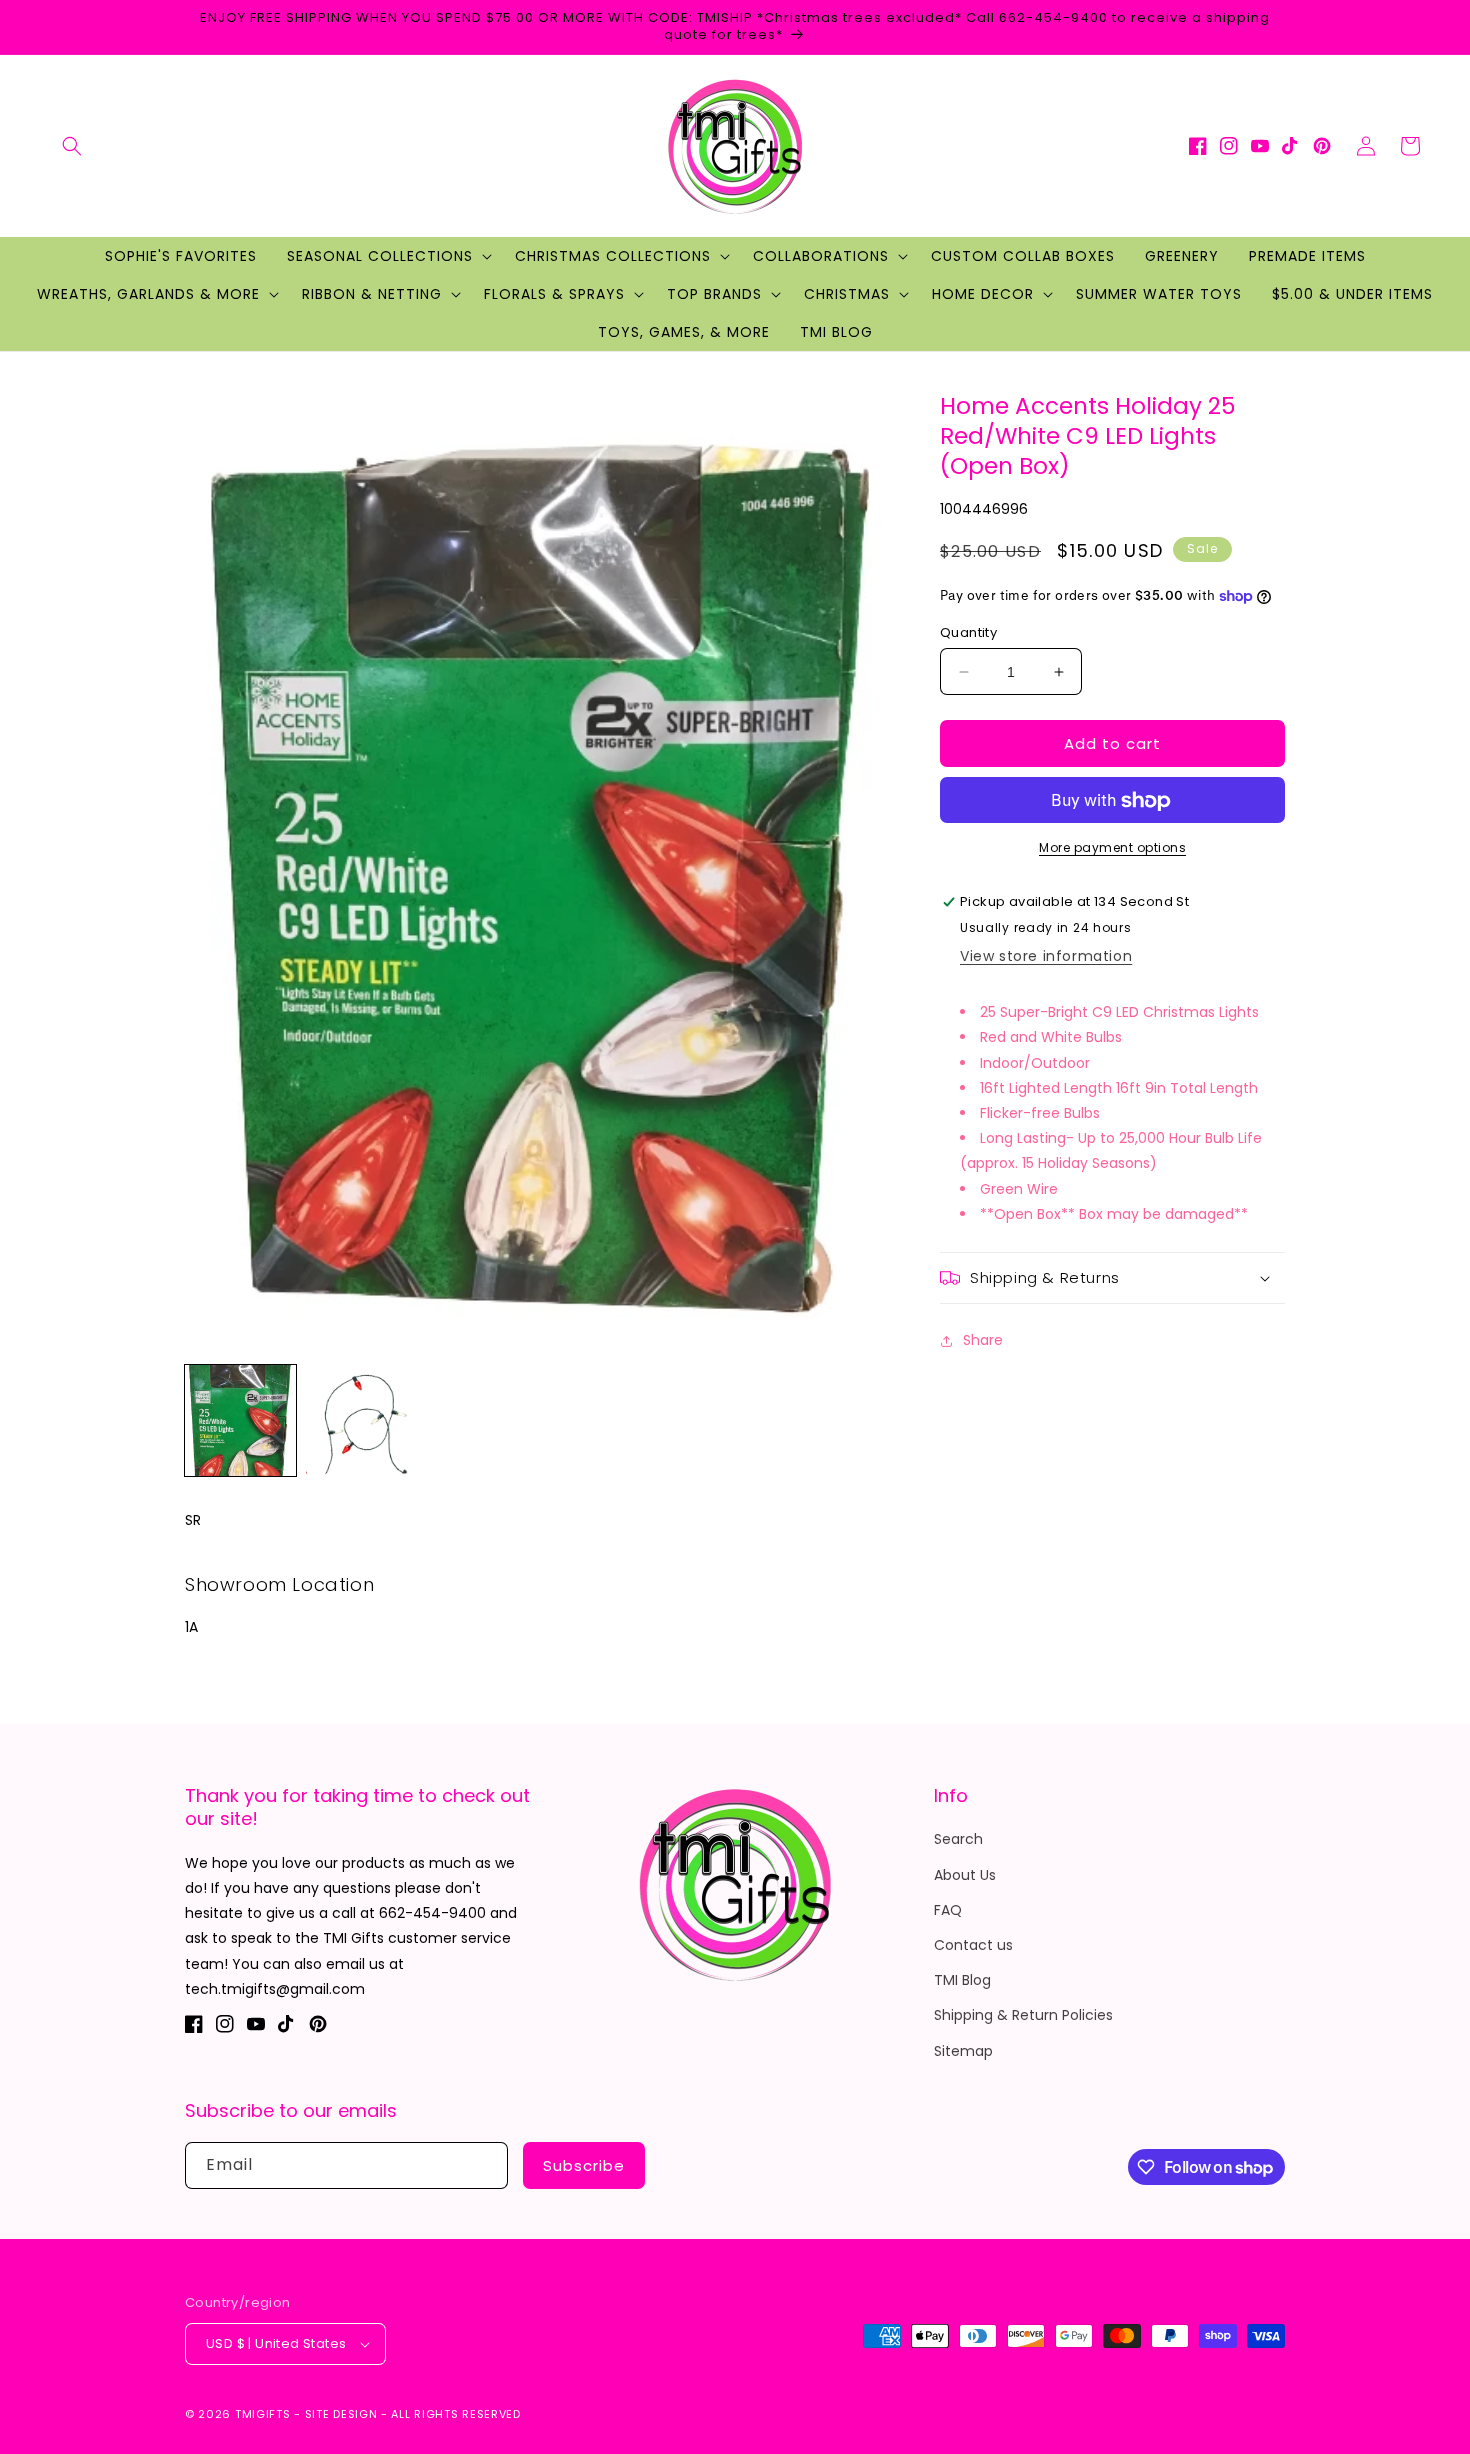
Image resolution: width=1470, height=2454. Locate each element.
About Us (965, 1875)
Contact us (973, 1945)
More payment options (1112, 848)
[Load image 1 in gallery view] (240, 1420)
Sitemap (963, 2051)
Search (958, 1839)
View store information (1046, 957)
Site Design (341, 2414)
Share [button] (983, 1341)
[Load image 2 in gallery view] (361, 1420)
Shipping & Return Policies (1023, 2015)
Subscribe (584, 2165)
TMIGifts (263, 2414)
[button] (72, 146)
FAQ (948, 1910)
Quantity (968, 632)
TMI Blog (962, 1980)
